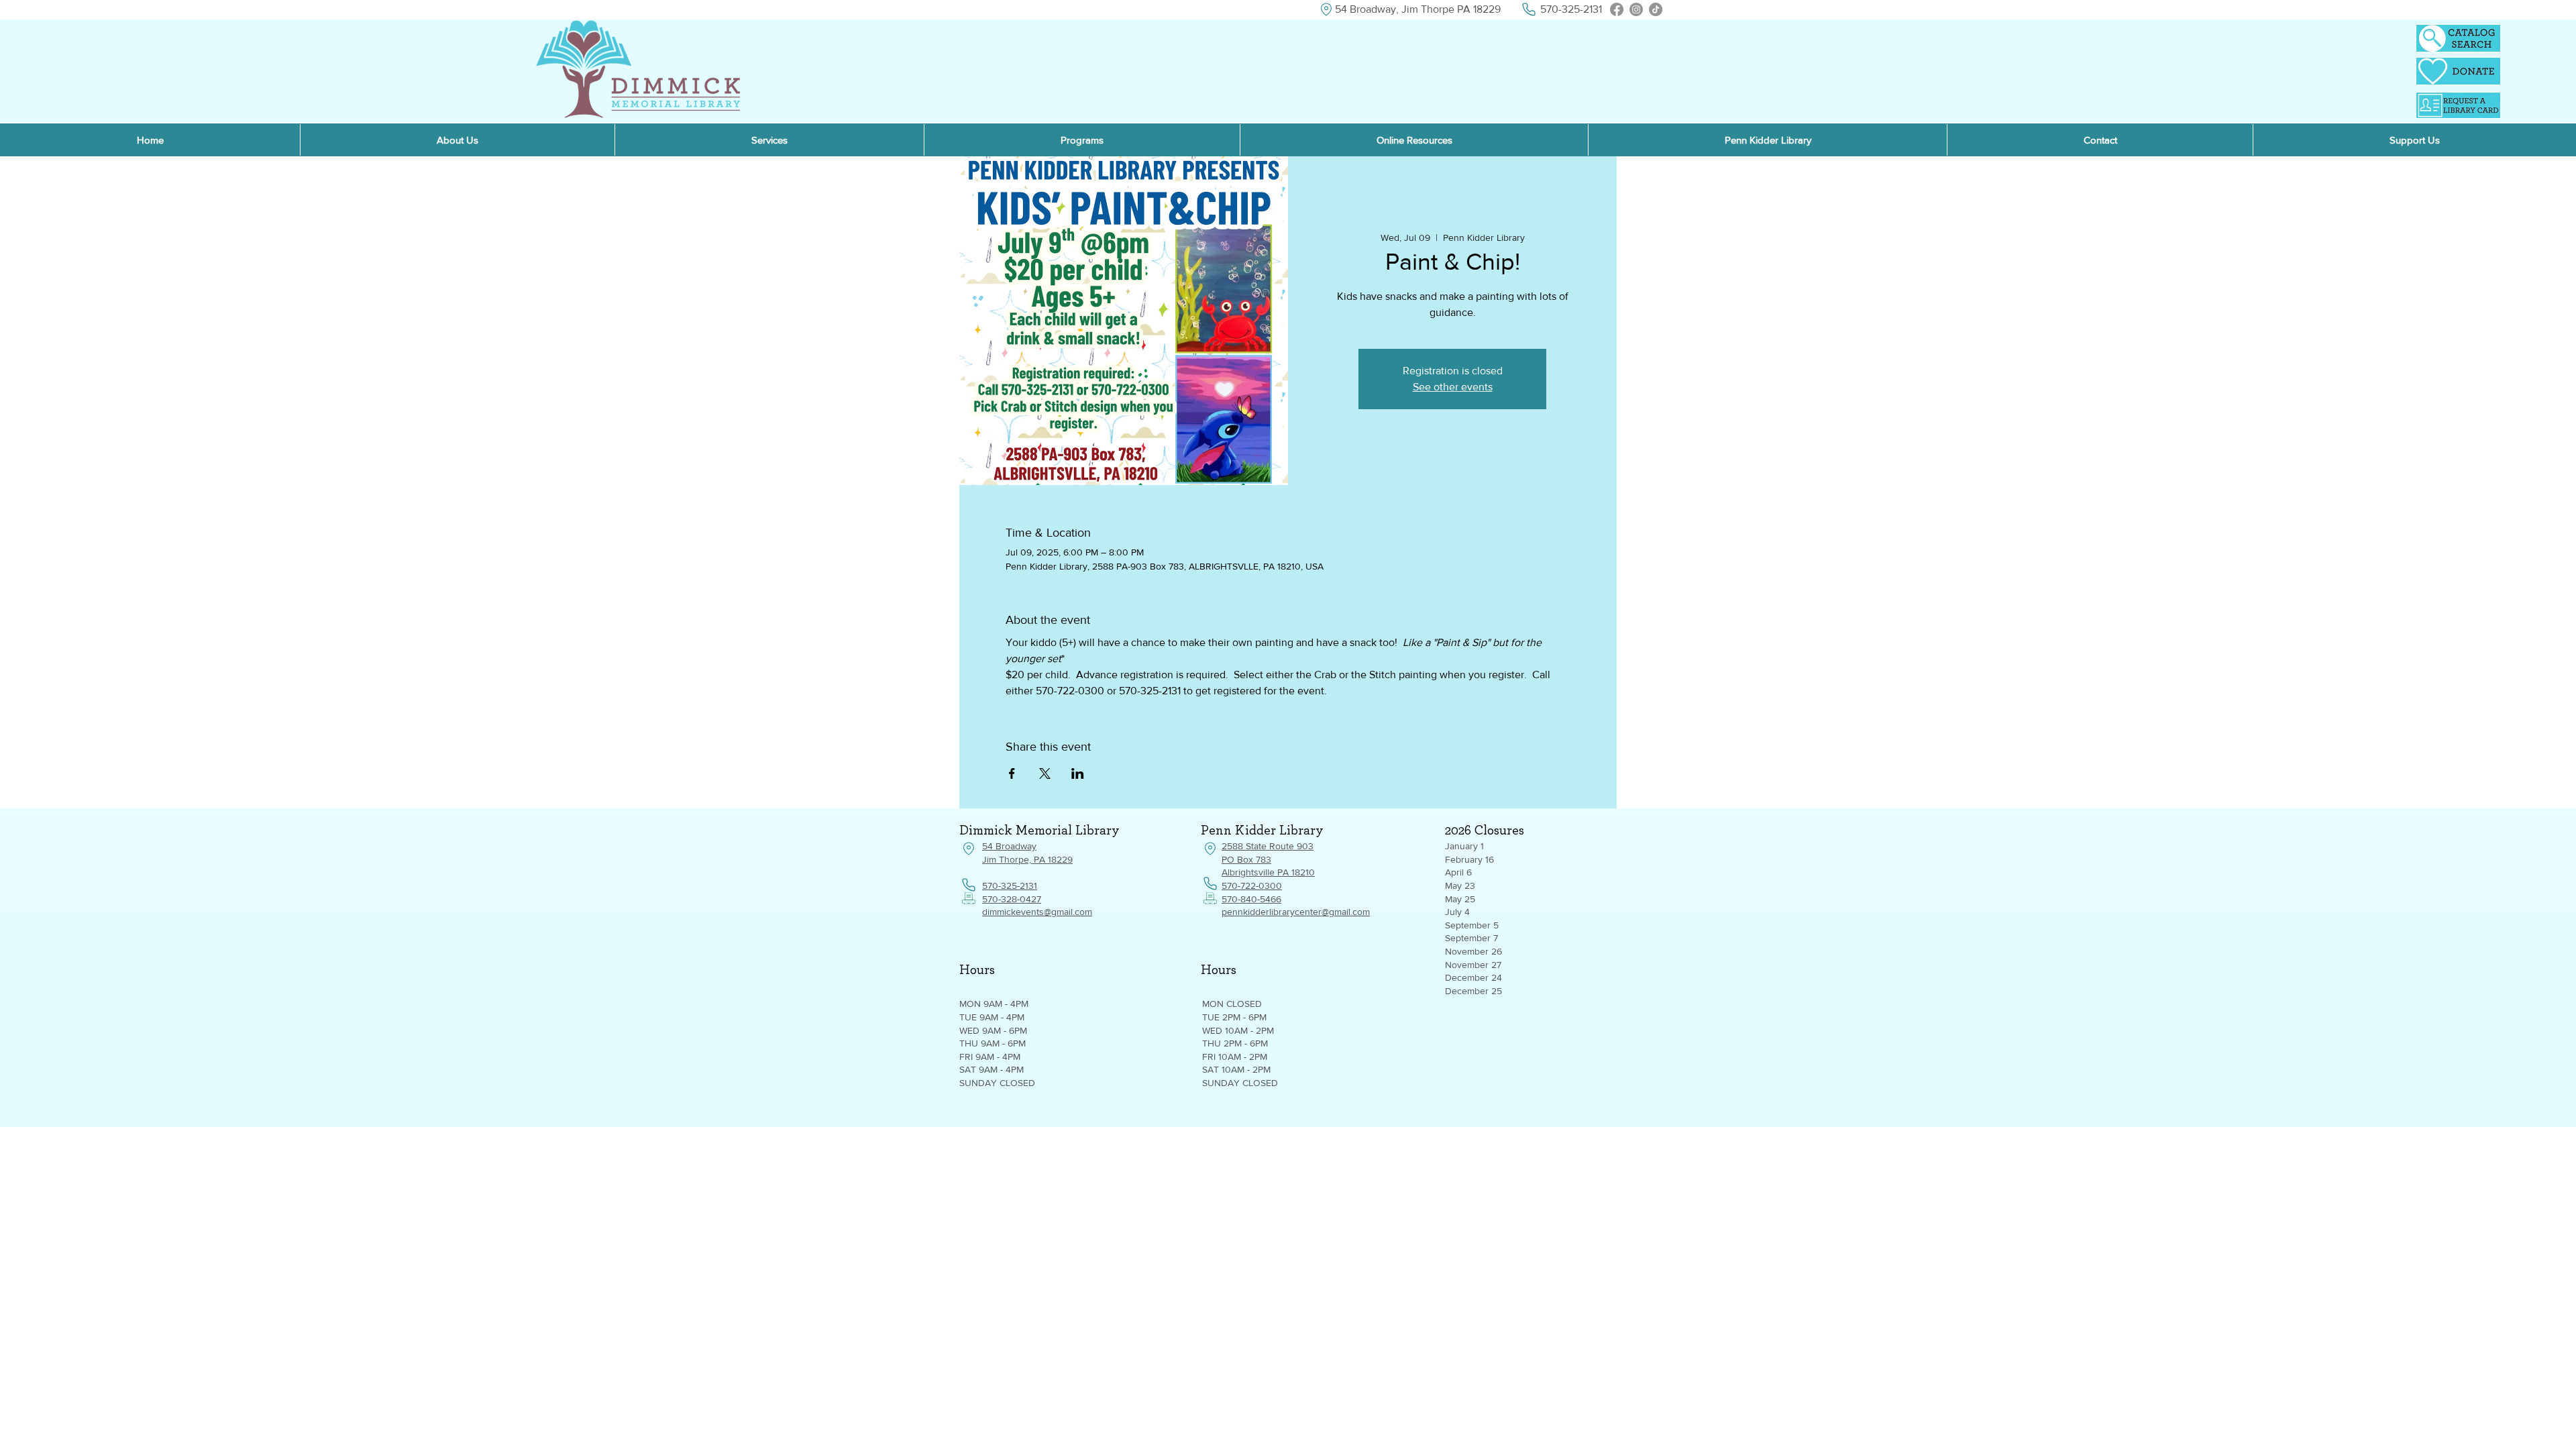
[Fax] (969, 898)
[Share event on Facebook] (1012, 773)
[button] (1414, 140)
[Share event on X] (1045, 773)
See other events (1453, 387)
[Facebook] (1617, 9)
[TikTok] (1656, 9)
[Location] (1326, 9)
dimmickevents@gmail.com (1037, 912)
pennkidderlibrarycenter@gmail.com (1296, 912)
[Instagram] (1636, 9)
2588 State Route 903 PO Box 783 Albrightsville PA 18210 (1268, 859)
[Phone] (1528, 9)
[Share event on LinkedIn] (1078, 773)
